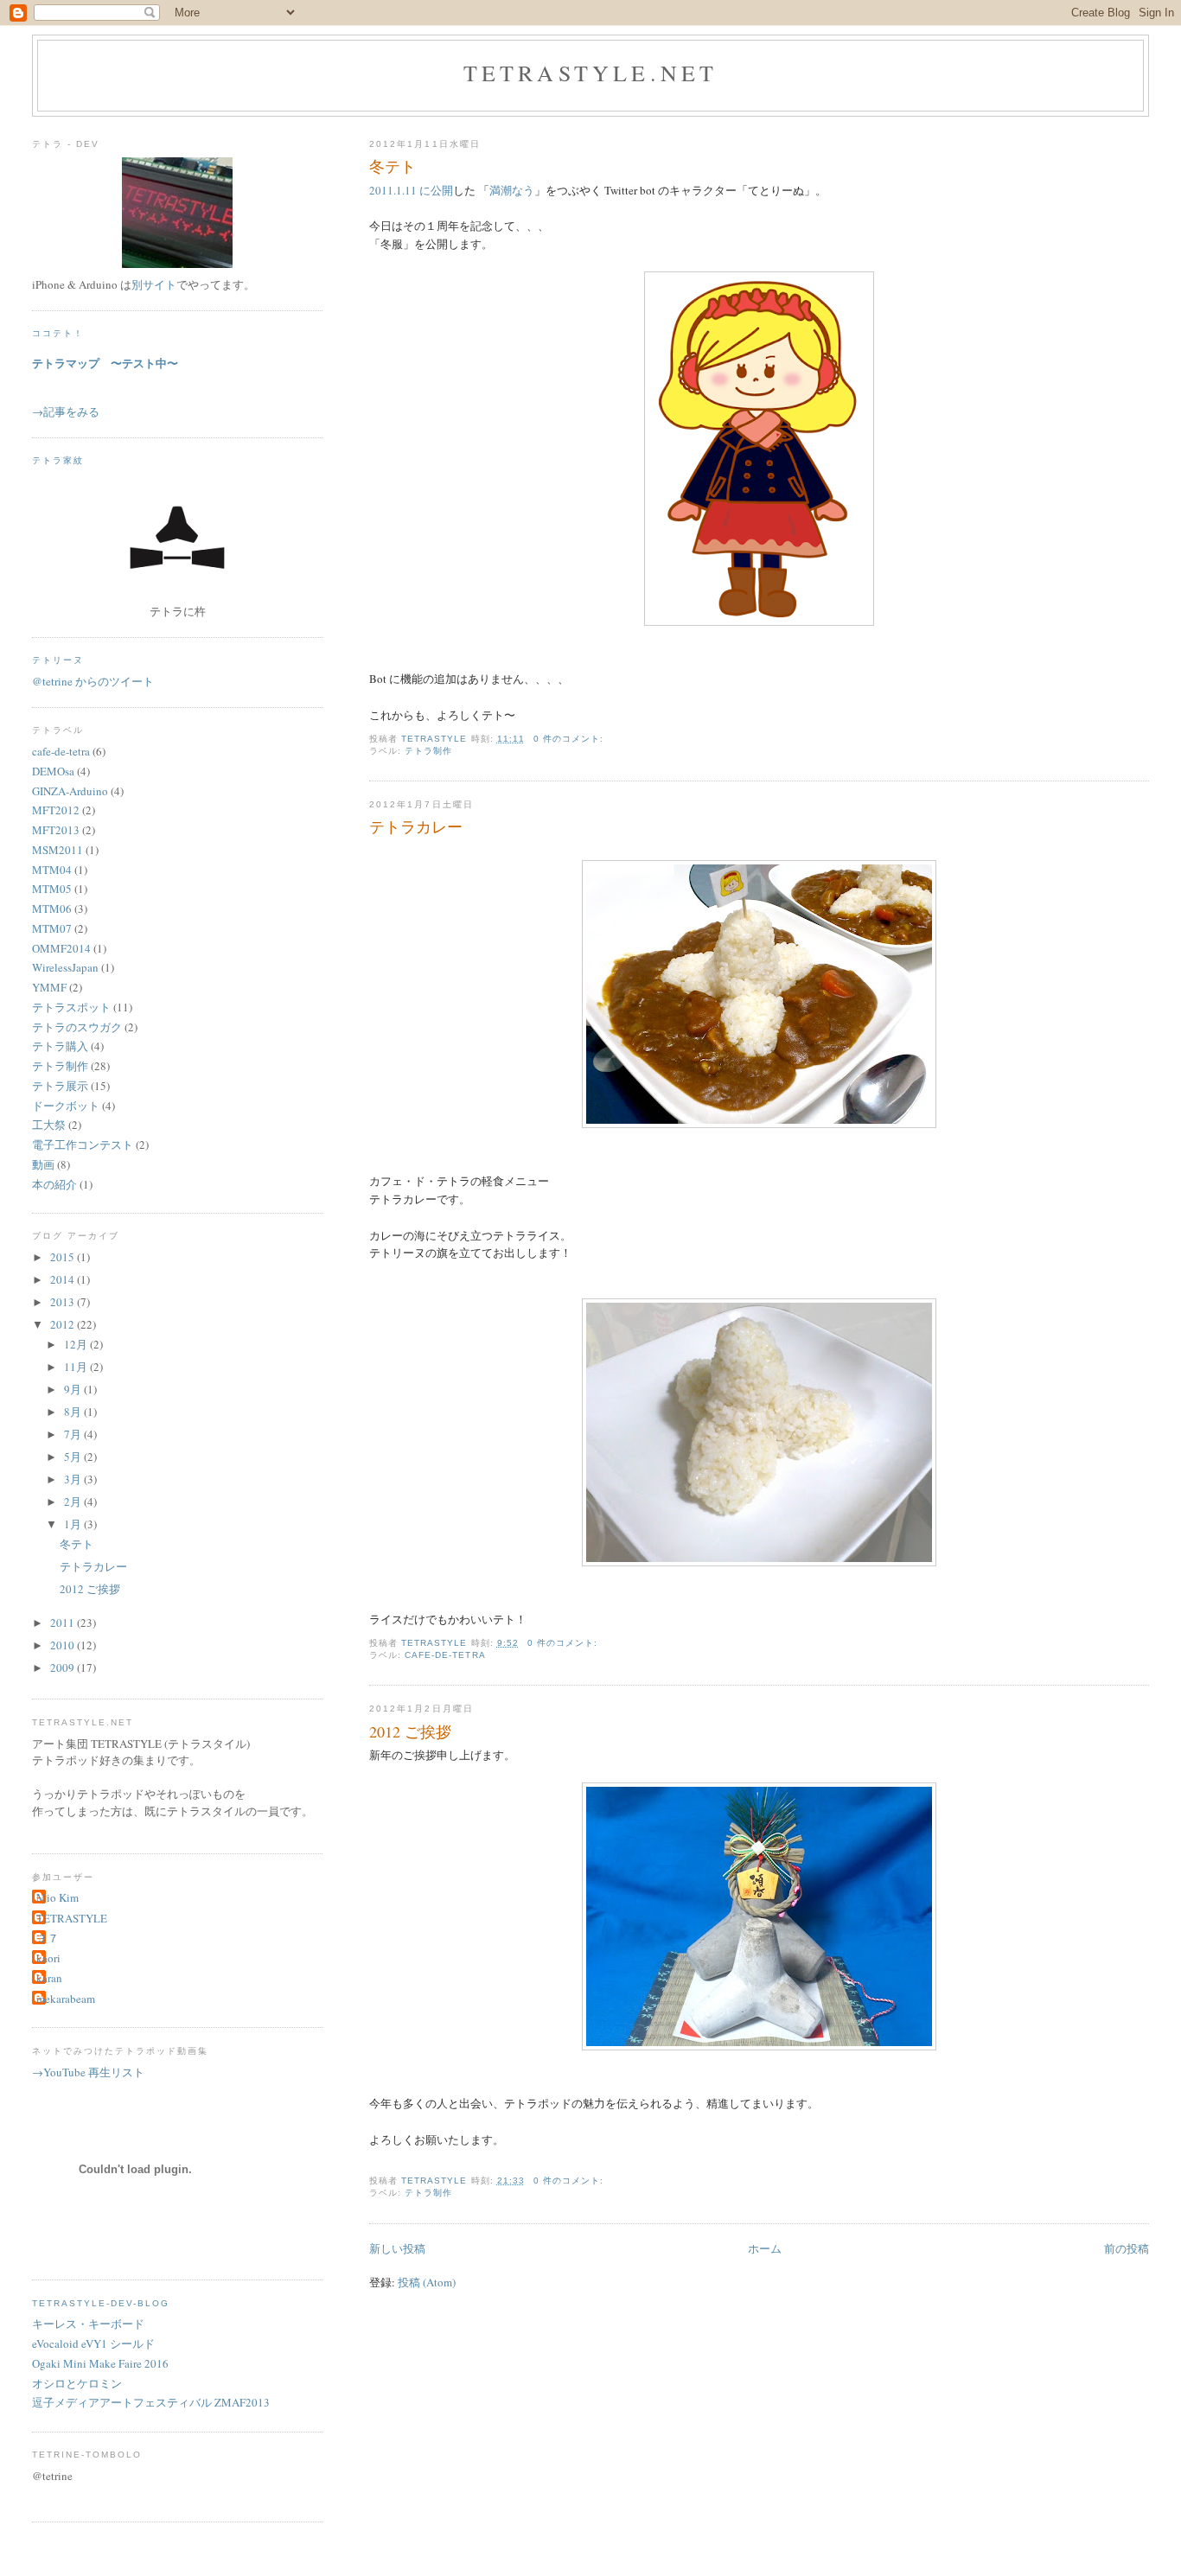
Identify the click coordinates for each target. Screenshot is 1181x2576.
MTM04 (52, 870)
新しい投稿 (397, 2248)
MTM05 (52, 889)
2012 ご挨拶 (410, 1731)
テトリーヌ (58, 660)
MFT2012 (56, 810)
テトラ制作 (428, 751)
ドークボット (66, 1106)
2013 (64, 1302)
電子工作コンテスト (83, 1145)
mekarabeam (66, 1999)
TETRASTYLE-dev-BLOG (101, 2303)
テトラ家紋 (58, 460)
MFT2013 (56, 830)
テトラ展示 (60, 1086)
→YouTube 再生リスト (88, 2072)
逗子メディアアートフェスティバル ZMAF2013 (151, 2402)
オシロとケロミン (77, 2383)
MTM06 (52, 909)
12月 (77, 1344)
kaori (48, 1958)
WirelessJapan (65, 967)
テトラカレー (416, 826)
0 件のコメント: (570, 739)
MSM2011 (57, 850)
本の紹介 (54, 1184)
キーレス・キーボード (88, 2324)
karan (49, 1978)
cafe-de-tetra (445, 1655)
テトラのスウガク (77, 1027)
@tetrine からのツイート (93, 681)
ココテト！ (58, 333)
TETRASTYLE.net (591, 73)
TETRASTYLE (72, 1918)
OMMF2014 (61, 948)
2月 (74, 1502)
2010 (64, 1645)
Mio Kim (57, 1897)
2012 (64, 1324)
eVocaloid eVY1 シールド (93, 2343)
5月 (74, 1457)
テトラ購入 (60, 1046)
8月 (74, 1412)
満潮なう (512, 190)
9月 (74, 1389)
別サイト (154, 284)
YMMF (49, 987)
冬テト (393, 166)
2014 (64, 1279)
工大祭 (49, 1125)
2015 (64, 1257)
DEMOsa (53, 771)
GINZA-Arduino (70, 791)
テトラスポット (71, 1007)
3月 (74, 1479)
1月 (74, 1524)
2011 (64, 1623)
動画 (43, 1164)
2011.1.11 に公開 (411, 190)
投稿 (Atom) (427, 2282)
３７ (48, 1938)
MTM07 (52, 928)
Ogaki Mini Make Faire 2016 (100, 2363)
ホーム (765, 2248)
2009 (64, 1667)
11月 (77, 1367)
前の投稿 (1127, 2248)
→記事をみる (66, 411)
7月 (74, 1434)
